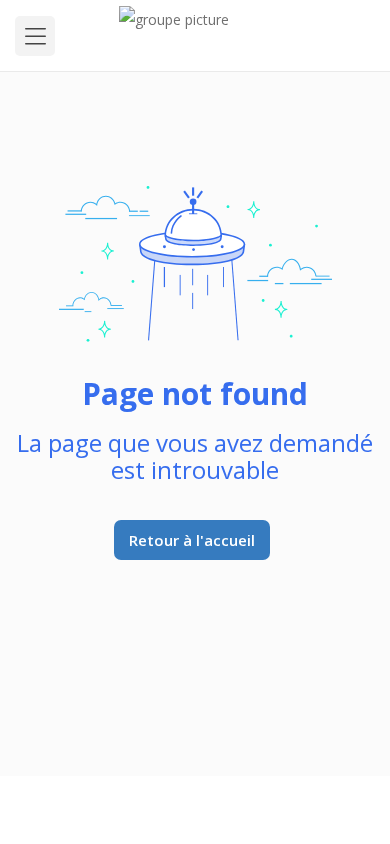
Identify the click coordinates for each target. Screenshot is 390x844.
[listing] (195, 35)
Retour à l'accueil (192, 540)
